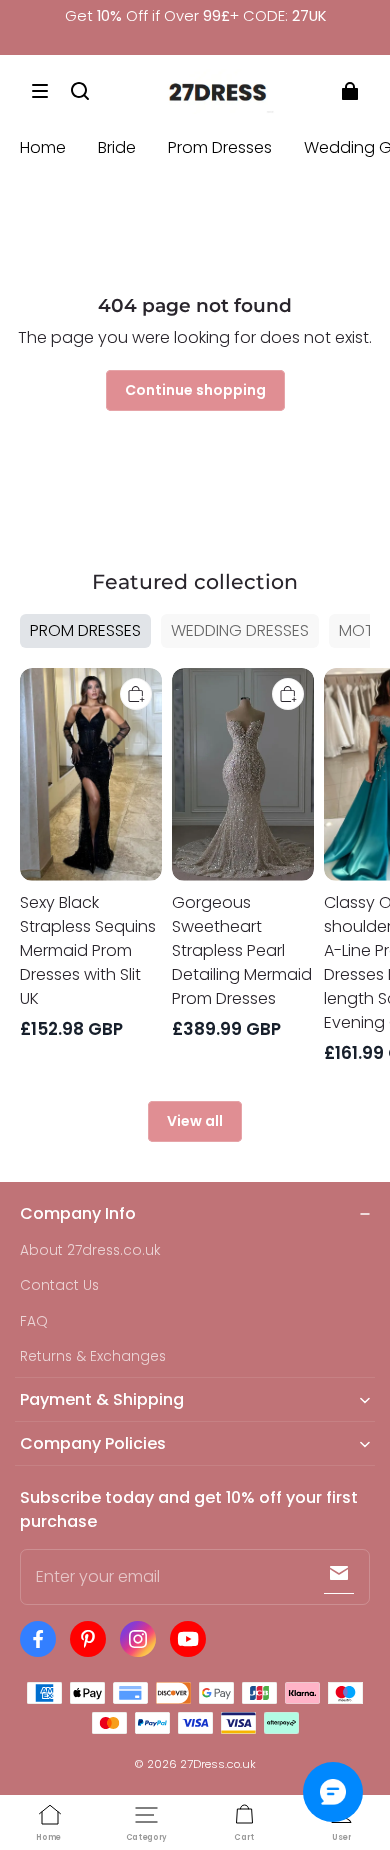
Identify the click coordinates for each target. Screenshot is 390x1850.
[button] (40, 91)
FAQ (34, 1321)
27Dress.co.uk (218, 1764)
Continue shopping (195, 390)
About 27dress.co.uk (90, 1250)
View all (195, 1121)
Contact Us (59, 1285)
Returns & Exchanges (93, 1356)
